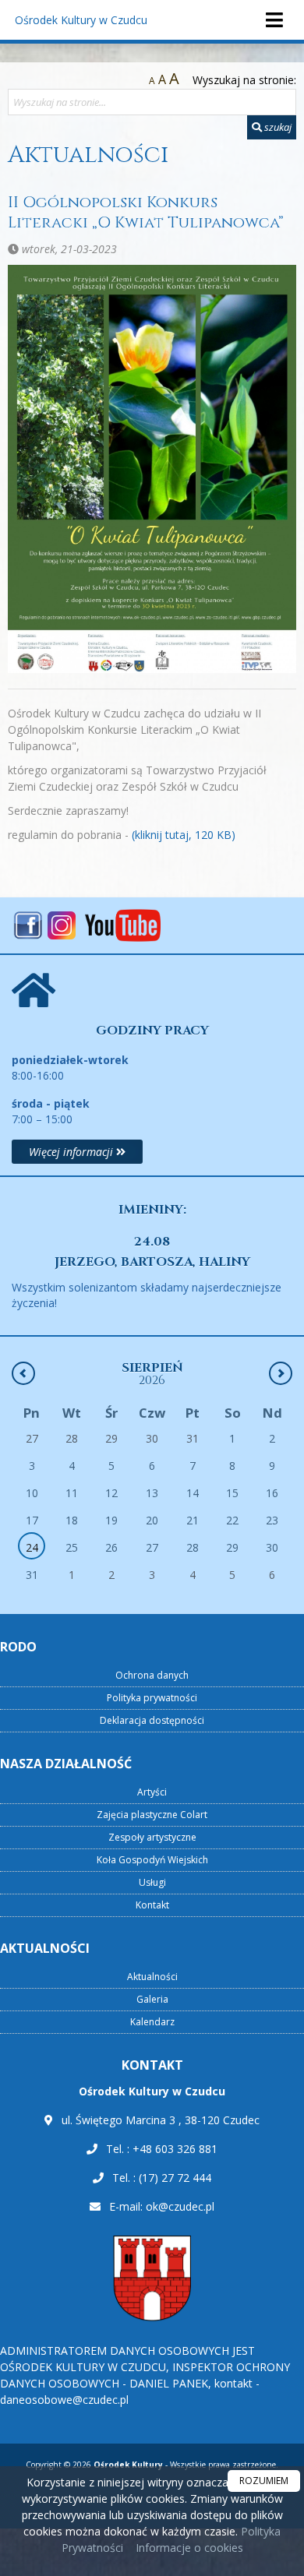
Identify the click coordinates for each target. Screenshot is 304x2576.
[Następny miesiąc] (281, 1373)
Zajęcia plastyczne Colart (152, 1815)
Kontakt (152, 1905)
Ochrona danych (152, 1675)
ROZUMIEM (264, 2481)
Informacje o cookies (189, 2548)
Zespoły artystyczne (152, 1837)
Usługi (152, 1882)
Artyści (152, 1792)
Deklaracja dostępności (152, 1720)
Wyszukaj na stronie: (244, 80)
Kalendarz (152, 2022)
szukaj (277, 127)
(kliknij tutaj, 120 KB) (184, 835)
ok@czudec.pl (180, 2206)
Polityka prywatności (152, 1698)
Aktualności (88, 155)
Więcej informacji (72, 1152)
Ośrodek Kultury (81, 20)
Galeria (152, 1999)
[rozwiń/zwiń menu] (274, 20)
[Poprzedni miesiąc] (23, 1373)
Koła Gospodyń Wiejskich (152, 1860)
